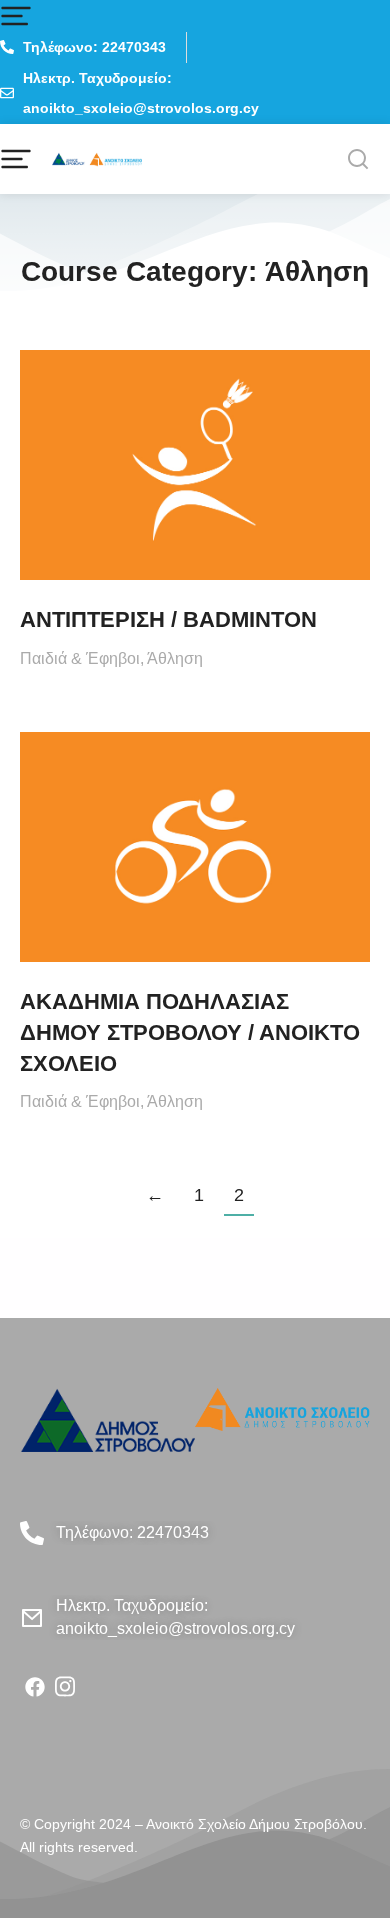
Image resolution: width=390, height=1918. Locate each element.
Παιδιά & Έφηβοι (80, 658)
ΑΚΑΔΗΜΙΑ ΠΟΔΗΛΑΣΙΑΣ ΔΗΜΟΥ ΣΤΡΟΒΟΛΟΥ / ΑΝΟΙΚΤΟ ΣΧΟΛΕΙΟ (190, 1032)
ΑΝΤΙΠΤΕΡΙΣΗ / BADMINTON (168, 619)
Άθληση (175, 658)
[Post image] (195, 465)
